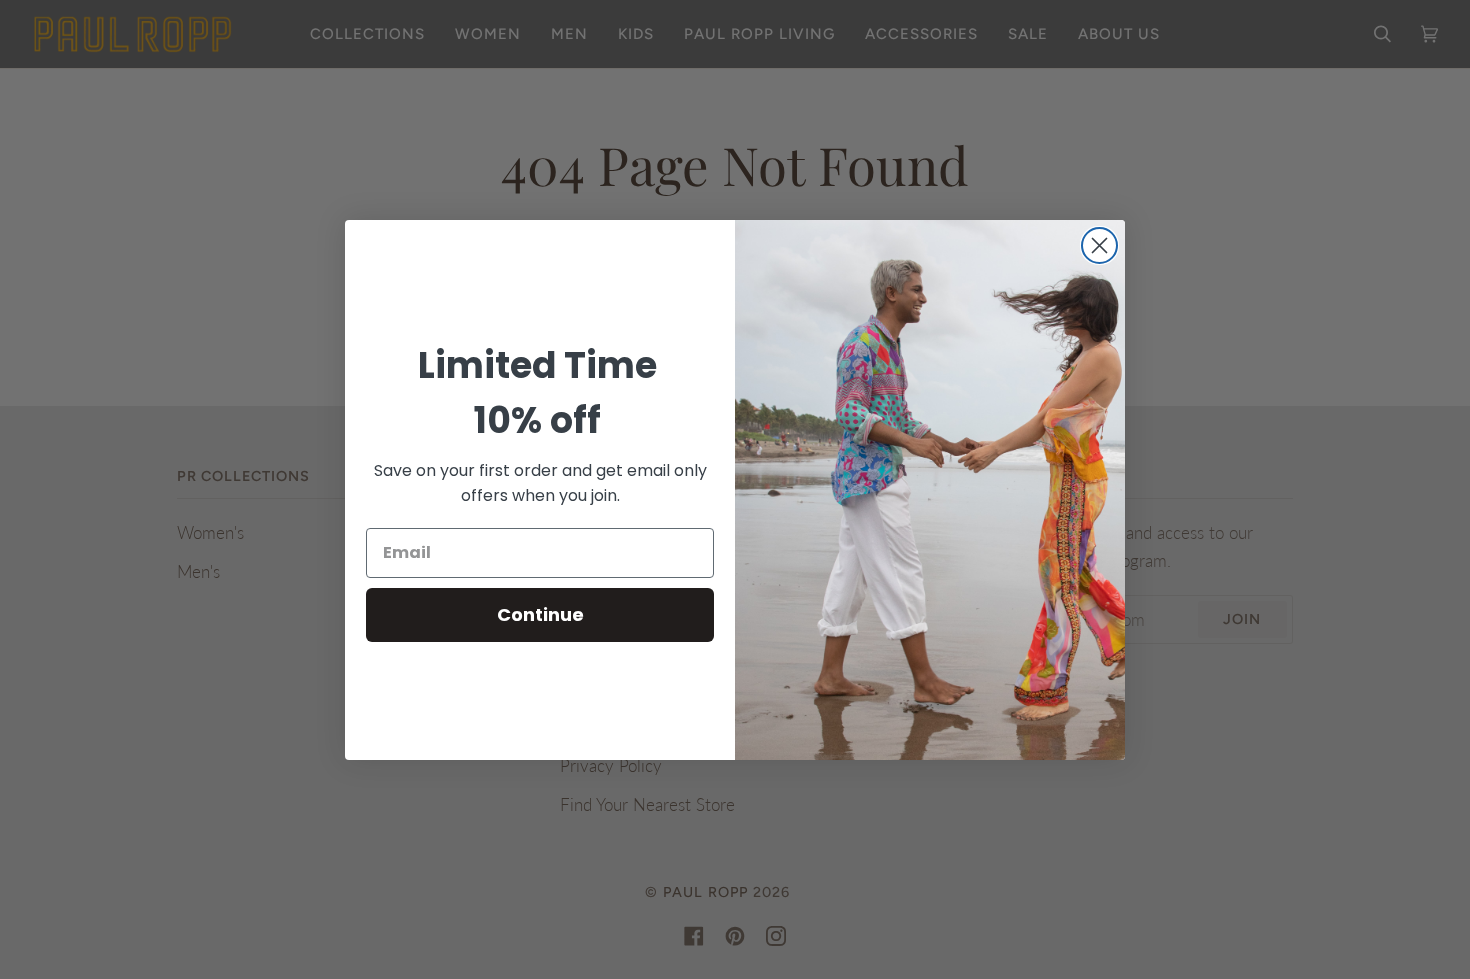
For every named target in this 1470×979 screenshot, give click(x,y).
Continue (540, 614)
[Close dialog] (1099, 245)
